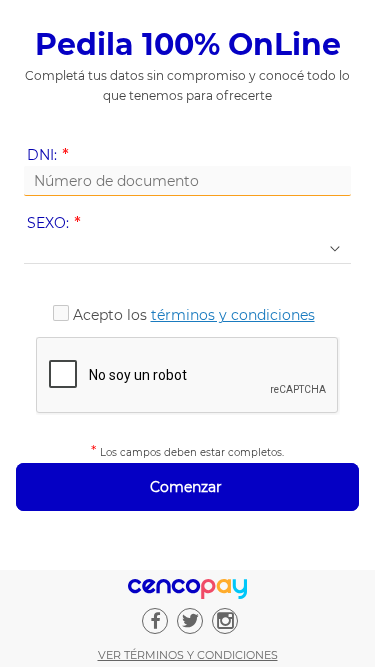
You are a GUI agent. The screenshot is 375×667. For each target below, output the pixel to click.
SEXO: (57, 223)
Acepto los (194, 315)
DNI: (51, 155)
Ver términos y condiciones (188, 655)
